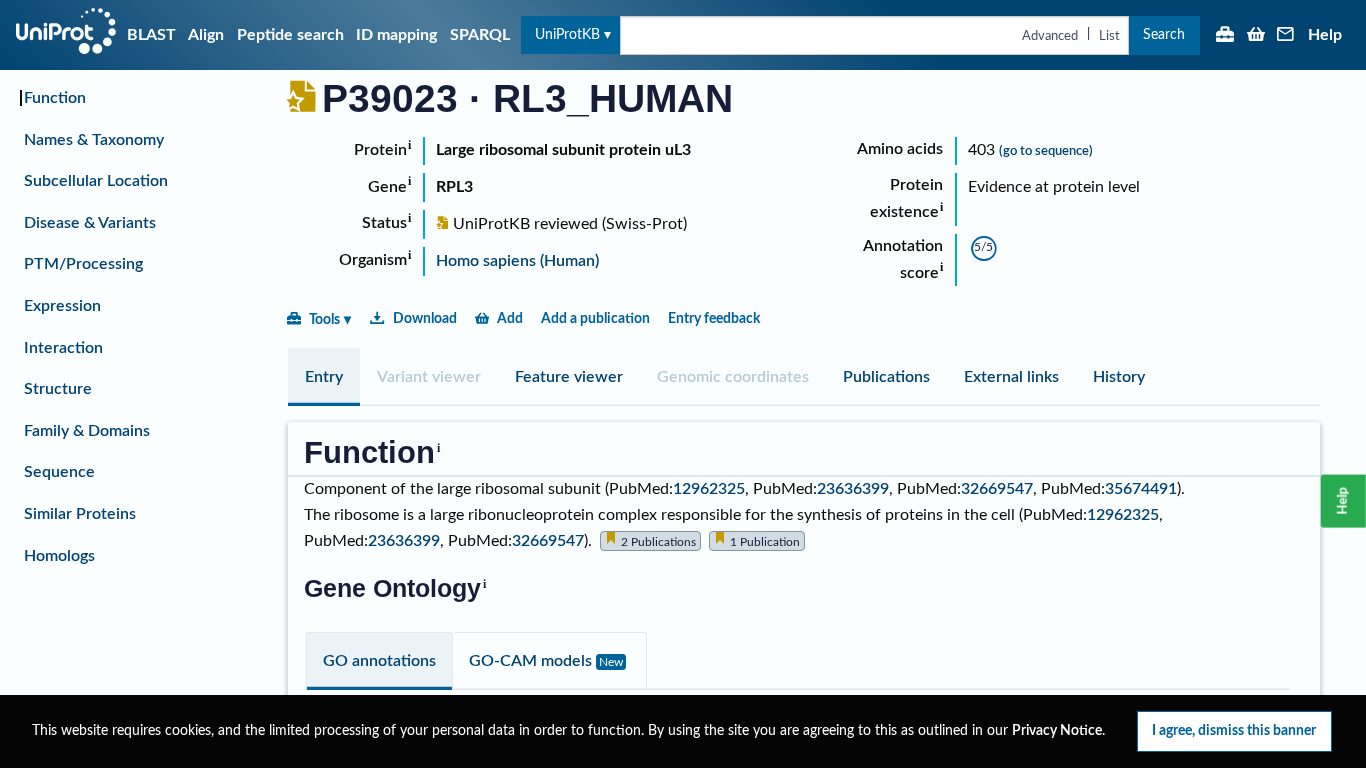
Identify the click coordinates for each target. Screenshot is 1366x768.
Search (1164, 34)
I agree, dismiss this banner (1234, 730)
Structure (58, 389)
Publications (886, 377)
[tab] (324, 377)
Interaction (63, 348)
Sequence (59, 472)
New (611, 662)
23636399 (853, 489)
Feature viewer (569, 377)
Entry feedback (714, 318)
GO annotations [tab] (379, 661)
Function (55, 98)
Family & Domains (87, 431)
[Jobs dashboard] (1225, 36)
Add (510, 318)
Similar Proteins (80, 514)
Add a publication (595, 318)
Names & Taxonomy (94, 140)
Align (206, 35)
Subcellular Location (96, 181)
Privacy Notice (1057, 731)
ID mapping (396, 35)
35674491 (1141, 489)
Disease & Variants (90, 223)
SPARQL (480, 35)
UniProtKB (567, 34)
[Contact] (1286, 36)
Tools (324, 319)
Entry (324, 377)
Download (425, 318)
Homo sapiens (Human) (517, 261)
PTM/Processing (83, 264)
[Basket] (1256, 36)
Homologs (59, 556)
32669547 (997, 489)
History (1119, 377)
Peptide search (290, 35)
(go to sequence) (1046, 151)
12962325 (709, 489)
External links (1011, 377)
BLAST (151, 35)
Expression (62, 306)
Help (1325, 35)
